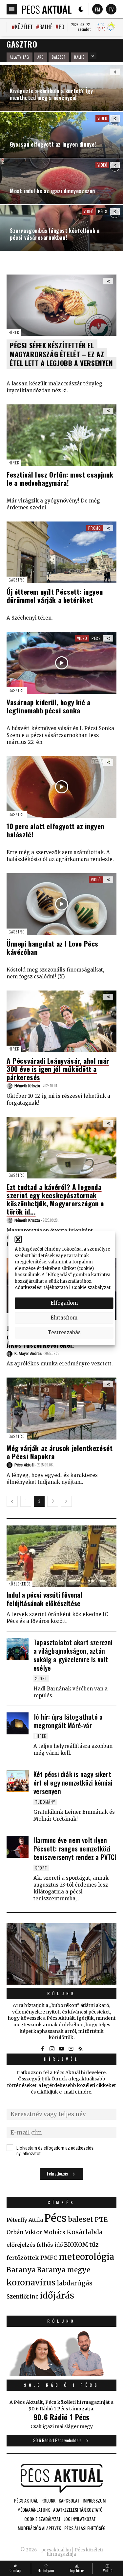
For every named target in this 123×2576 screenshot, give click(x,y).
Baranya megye (64, 2270)
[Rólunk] (61, 1954)
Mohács (54, 2232)
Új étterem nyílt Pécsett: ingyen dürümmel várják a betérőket (55, 596)
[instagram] (52, 2049)
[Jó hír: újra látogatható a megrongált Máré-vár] (18, 1723)
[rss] (81, 2049)
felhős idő (50, 2245)
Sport (41, 1678)
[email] (71, 2049)
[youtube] (62, 2049)
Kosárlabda (85, 2232)
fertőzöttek (23, 2258)
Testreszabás (64, 1332)
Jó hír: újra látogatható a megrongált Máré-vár (68, 1721)
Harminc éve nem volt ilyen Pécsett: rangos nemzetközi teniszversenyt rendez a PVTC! (75, 1849)
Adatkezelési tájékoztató (41, 1288)
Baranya (21, 2270)
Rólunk (62, 1993)
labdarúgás (75, 2283)
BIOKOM (76, 2245)
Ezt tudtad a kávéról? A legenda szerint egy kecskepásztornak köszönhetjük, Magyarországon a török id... (55, 1199)
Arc (41, 57)
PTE (101, 2219)
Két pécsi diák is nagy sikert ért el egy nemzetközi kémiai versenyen (73, 1783)
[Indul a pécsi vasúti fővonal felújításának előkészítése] (61, 1556)
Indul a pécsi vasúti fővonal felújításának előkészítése (44, 1599)
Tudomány (45, 1802)
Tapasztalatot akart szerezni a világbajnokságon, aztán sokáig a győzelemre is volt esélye (73, 1655)
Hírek (14, 332)
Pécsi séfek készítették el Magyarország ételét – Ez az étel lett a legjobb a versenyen (61, 354)
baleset (81, 2219)
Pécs (103, 211)
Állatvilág (20, 57)
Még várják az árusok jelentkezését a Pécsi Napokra (60, 1452)
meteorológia (86, 2257)
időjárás (57, 2296)
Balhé (46, 27)
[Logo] (47, 9)
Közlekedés (20, 1584)
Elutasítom (64, 1318)
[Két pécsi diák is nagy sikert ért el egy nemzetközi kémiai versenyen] (18, 1781)
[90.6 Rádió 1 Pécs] (61, 2374)
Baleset (59, 57)
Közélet (24, 27)
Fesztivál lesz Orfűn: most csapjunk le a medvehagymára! (60, 479)
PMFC (49, 2258)
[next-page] (66, 1501)
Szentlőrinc (22, 2297)
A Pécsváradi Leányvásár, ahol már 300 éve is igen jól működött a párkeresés (58, 1069)
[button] (18, 1239)
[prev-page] (12, 1501)
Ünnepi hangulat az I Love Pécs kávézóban (52, 948)
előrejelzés (21, 2245)
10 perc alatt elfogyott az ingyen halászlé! (55, 830)
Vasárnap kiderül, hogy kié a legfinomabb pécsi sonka (49, 706)
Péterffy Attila (25, 2220)
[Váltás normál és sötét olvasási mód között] (81, 9)
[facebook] (43, 2049)
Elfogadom (64, 1303)
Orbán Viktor (24, 2232)
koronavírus (31, 2282)
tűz (94, 2245)
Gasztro (17, 580)
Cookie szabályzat (91, 1288)
